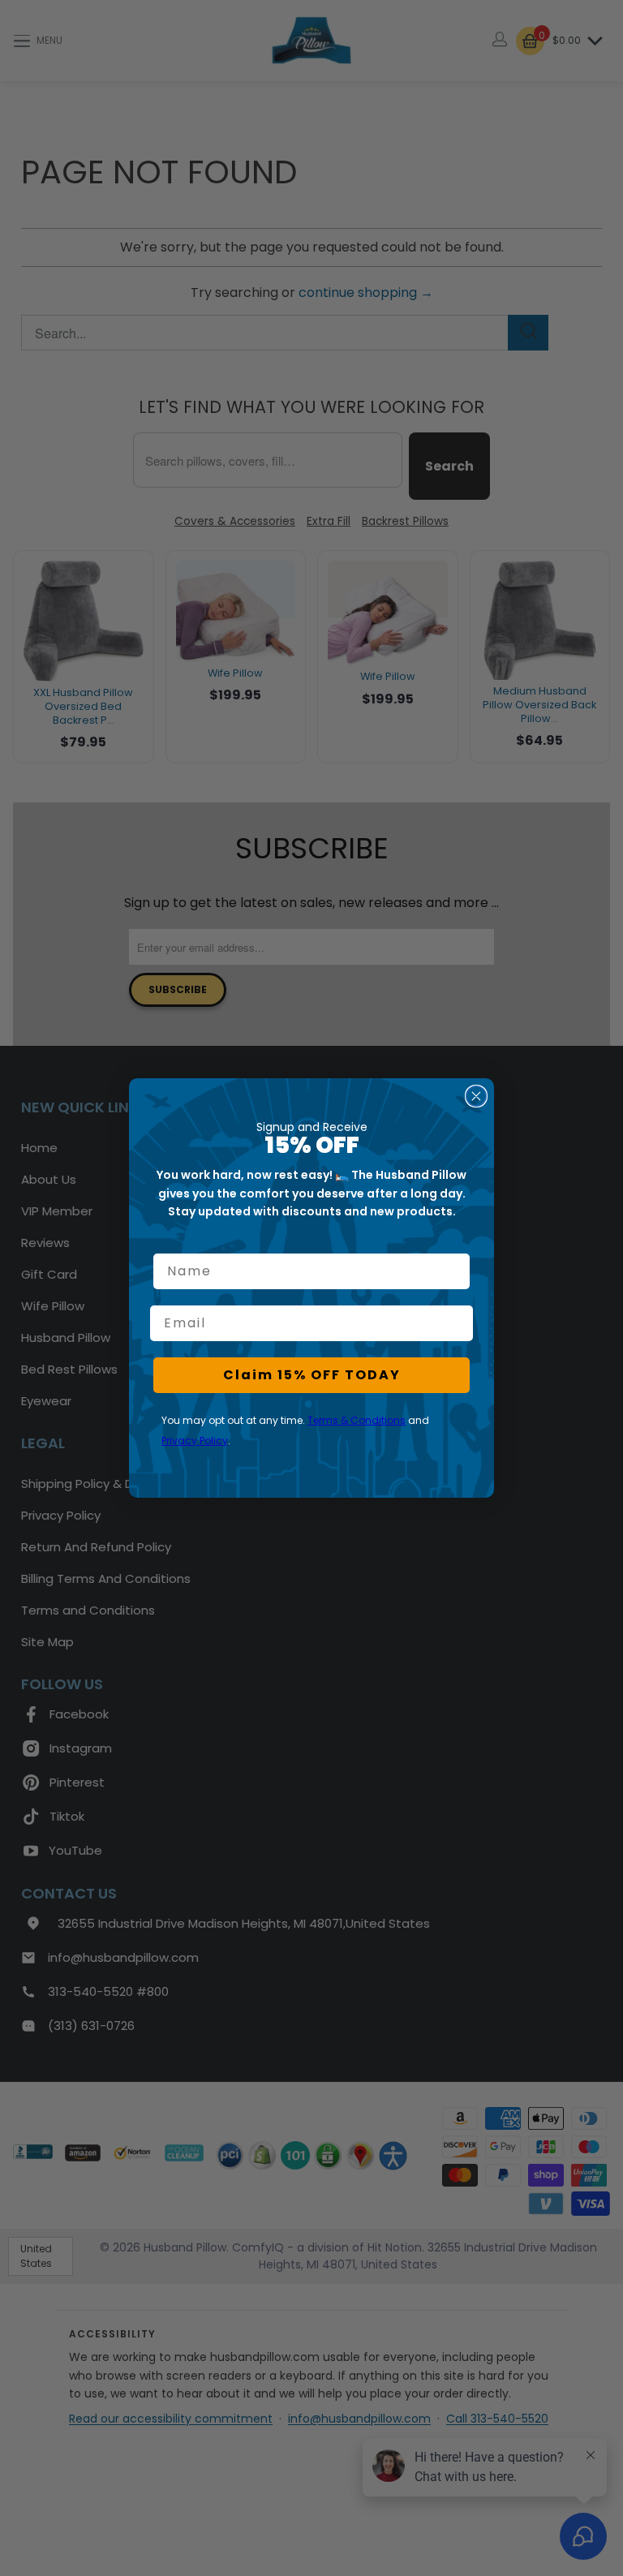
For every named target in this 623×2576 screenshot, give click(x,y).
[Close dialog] (476, 1096)
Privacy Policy (195, 1441)
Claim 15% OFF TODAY (312, 1375)
